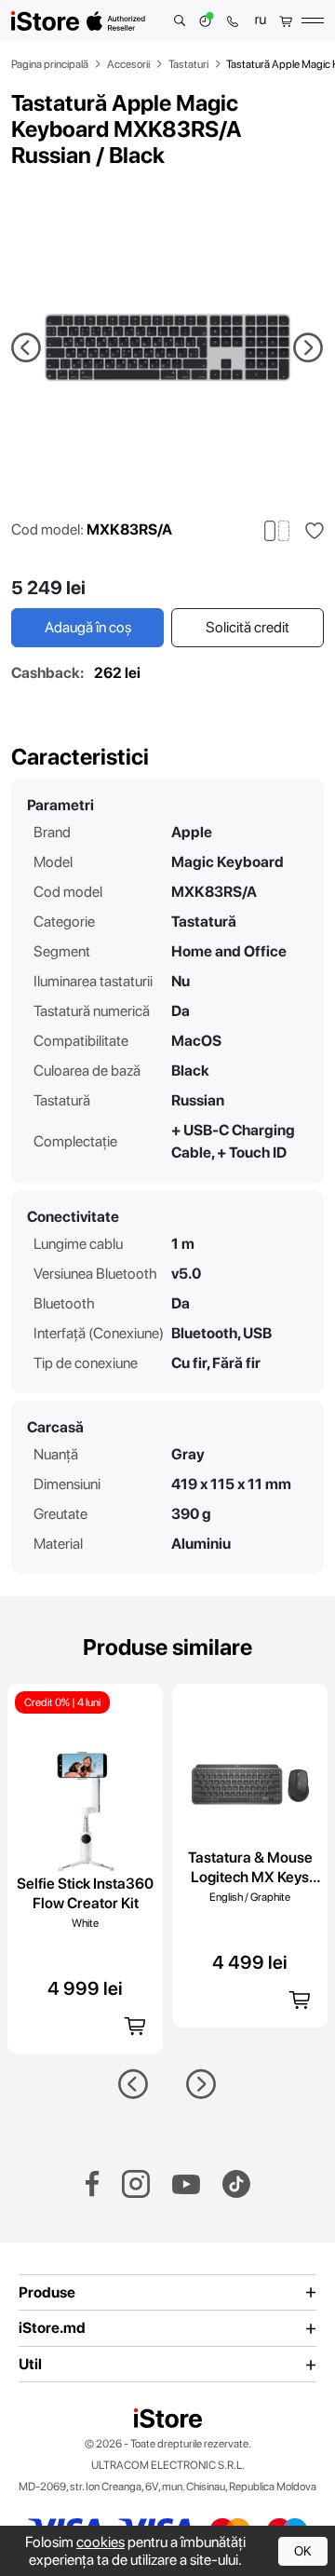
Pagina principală (50, 64)
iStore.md (52, 2328)
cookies (100, 2542)
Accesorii (128, 64)
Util (30, 2365)
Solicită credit (248, 627)
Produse (47, 2293)
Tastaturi (188, 64)
